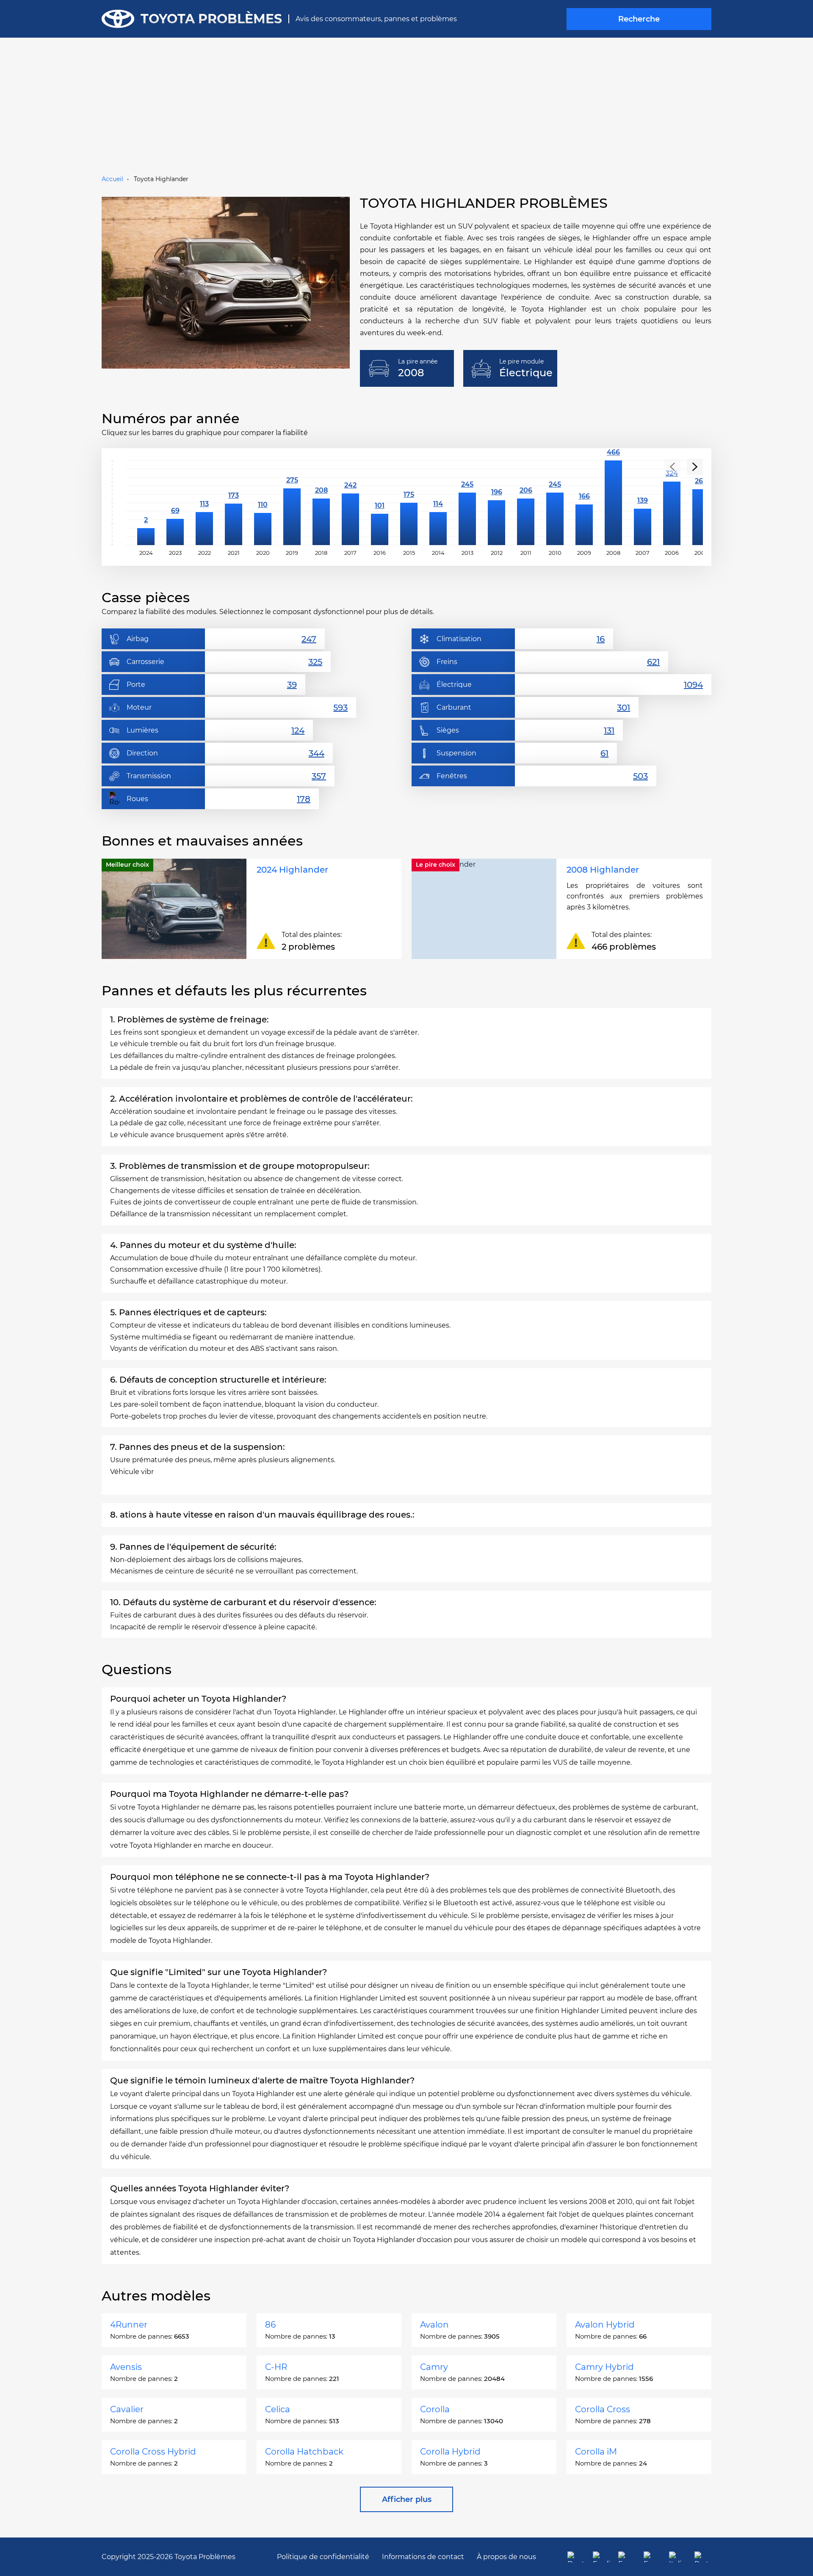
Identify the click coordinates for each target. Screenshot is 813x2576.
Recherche (639, 19)
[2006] (672, 503)
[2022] (204, 503)
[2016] (380, 503)
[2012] (496, 503)
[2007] (643, 503)
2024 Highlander (292, 870)
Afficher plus (407, 2499)
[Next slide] (695, 467)
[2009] (584, 503)
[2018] (321, 503)
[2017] (350, 503)
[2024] (146, 503)
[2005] (701, 503)
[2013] (467, 503)
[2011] (526, 503)
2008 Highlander (603, 870)
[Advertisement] (406, 110)
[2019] (292, 503)
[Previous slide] (672, 467)
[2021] (234, 503)
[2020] (263, 503)
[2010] (555, 503)
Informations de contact (423, 2557)
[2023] (175, 503)
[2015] (409, 503)
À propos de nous (506, 2557)
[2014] (438, 503)
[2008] (613, 503)
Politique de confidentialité (323, 2557)
